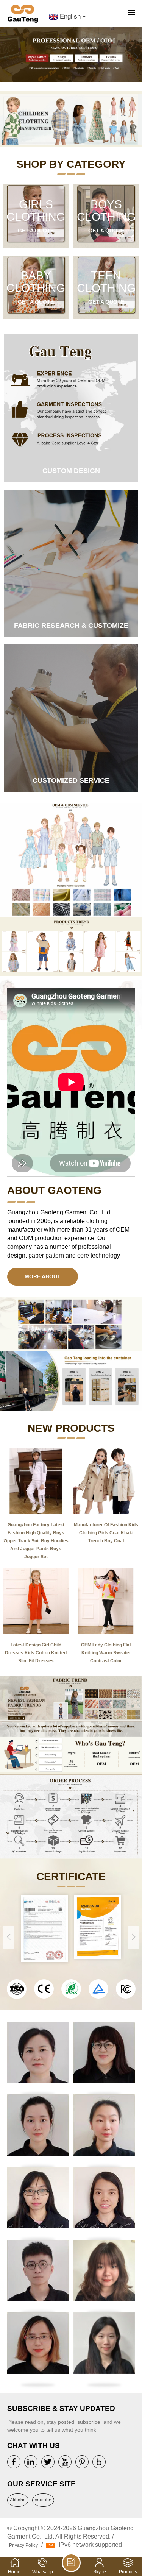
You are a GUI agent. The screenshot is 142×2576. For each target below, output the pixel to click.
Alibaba (18, 2500)
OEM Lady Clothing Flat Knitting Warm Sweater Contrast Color (106, 1653)
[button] (136, 57)
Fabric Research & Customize (71, 626)
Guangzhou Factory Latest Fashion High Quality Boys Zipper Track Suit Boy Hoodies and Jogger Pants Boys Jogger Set (36, 1541)
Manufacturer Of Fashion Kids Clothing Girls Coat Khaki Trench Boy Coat (106, 1533)
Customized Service (71, 780)
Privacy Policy (23, 2545)
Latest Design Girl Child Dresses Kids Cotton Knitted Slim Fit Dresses (36, 1653)
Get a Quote (36, 231)
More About (43, 1276)
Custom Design (71, 471)
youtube (43, 2500)
